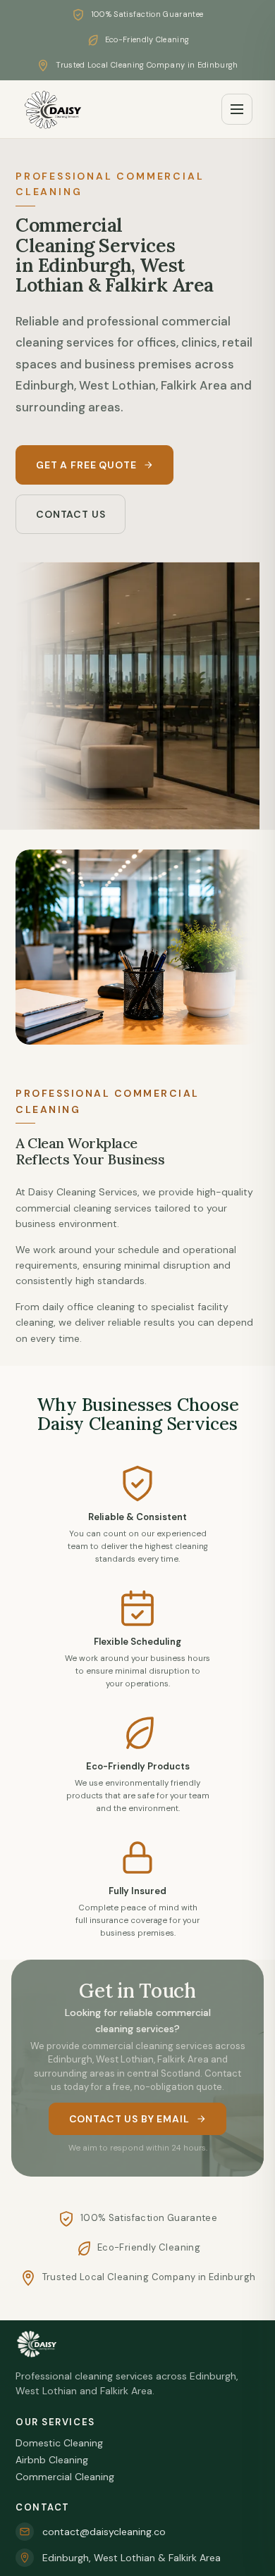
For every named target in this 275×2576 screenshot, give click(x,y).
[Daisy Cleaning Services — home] (53, 109)
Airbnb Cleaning (52, 2460)
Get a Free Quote (86, 465)
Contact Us (71, 514)
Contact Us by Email (129, 2119)
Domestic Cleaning (59, 2443)
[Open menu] (237, 109)
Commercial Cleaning (65, 2477)
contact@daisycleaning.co (104, 2532)
